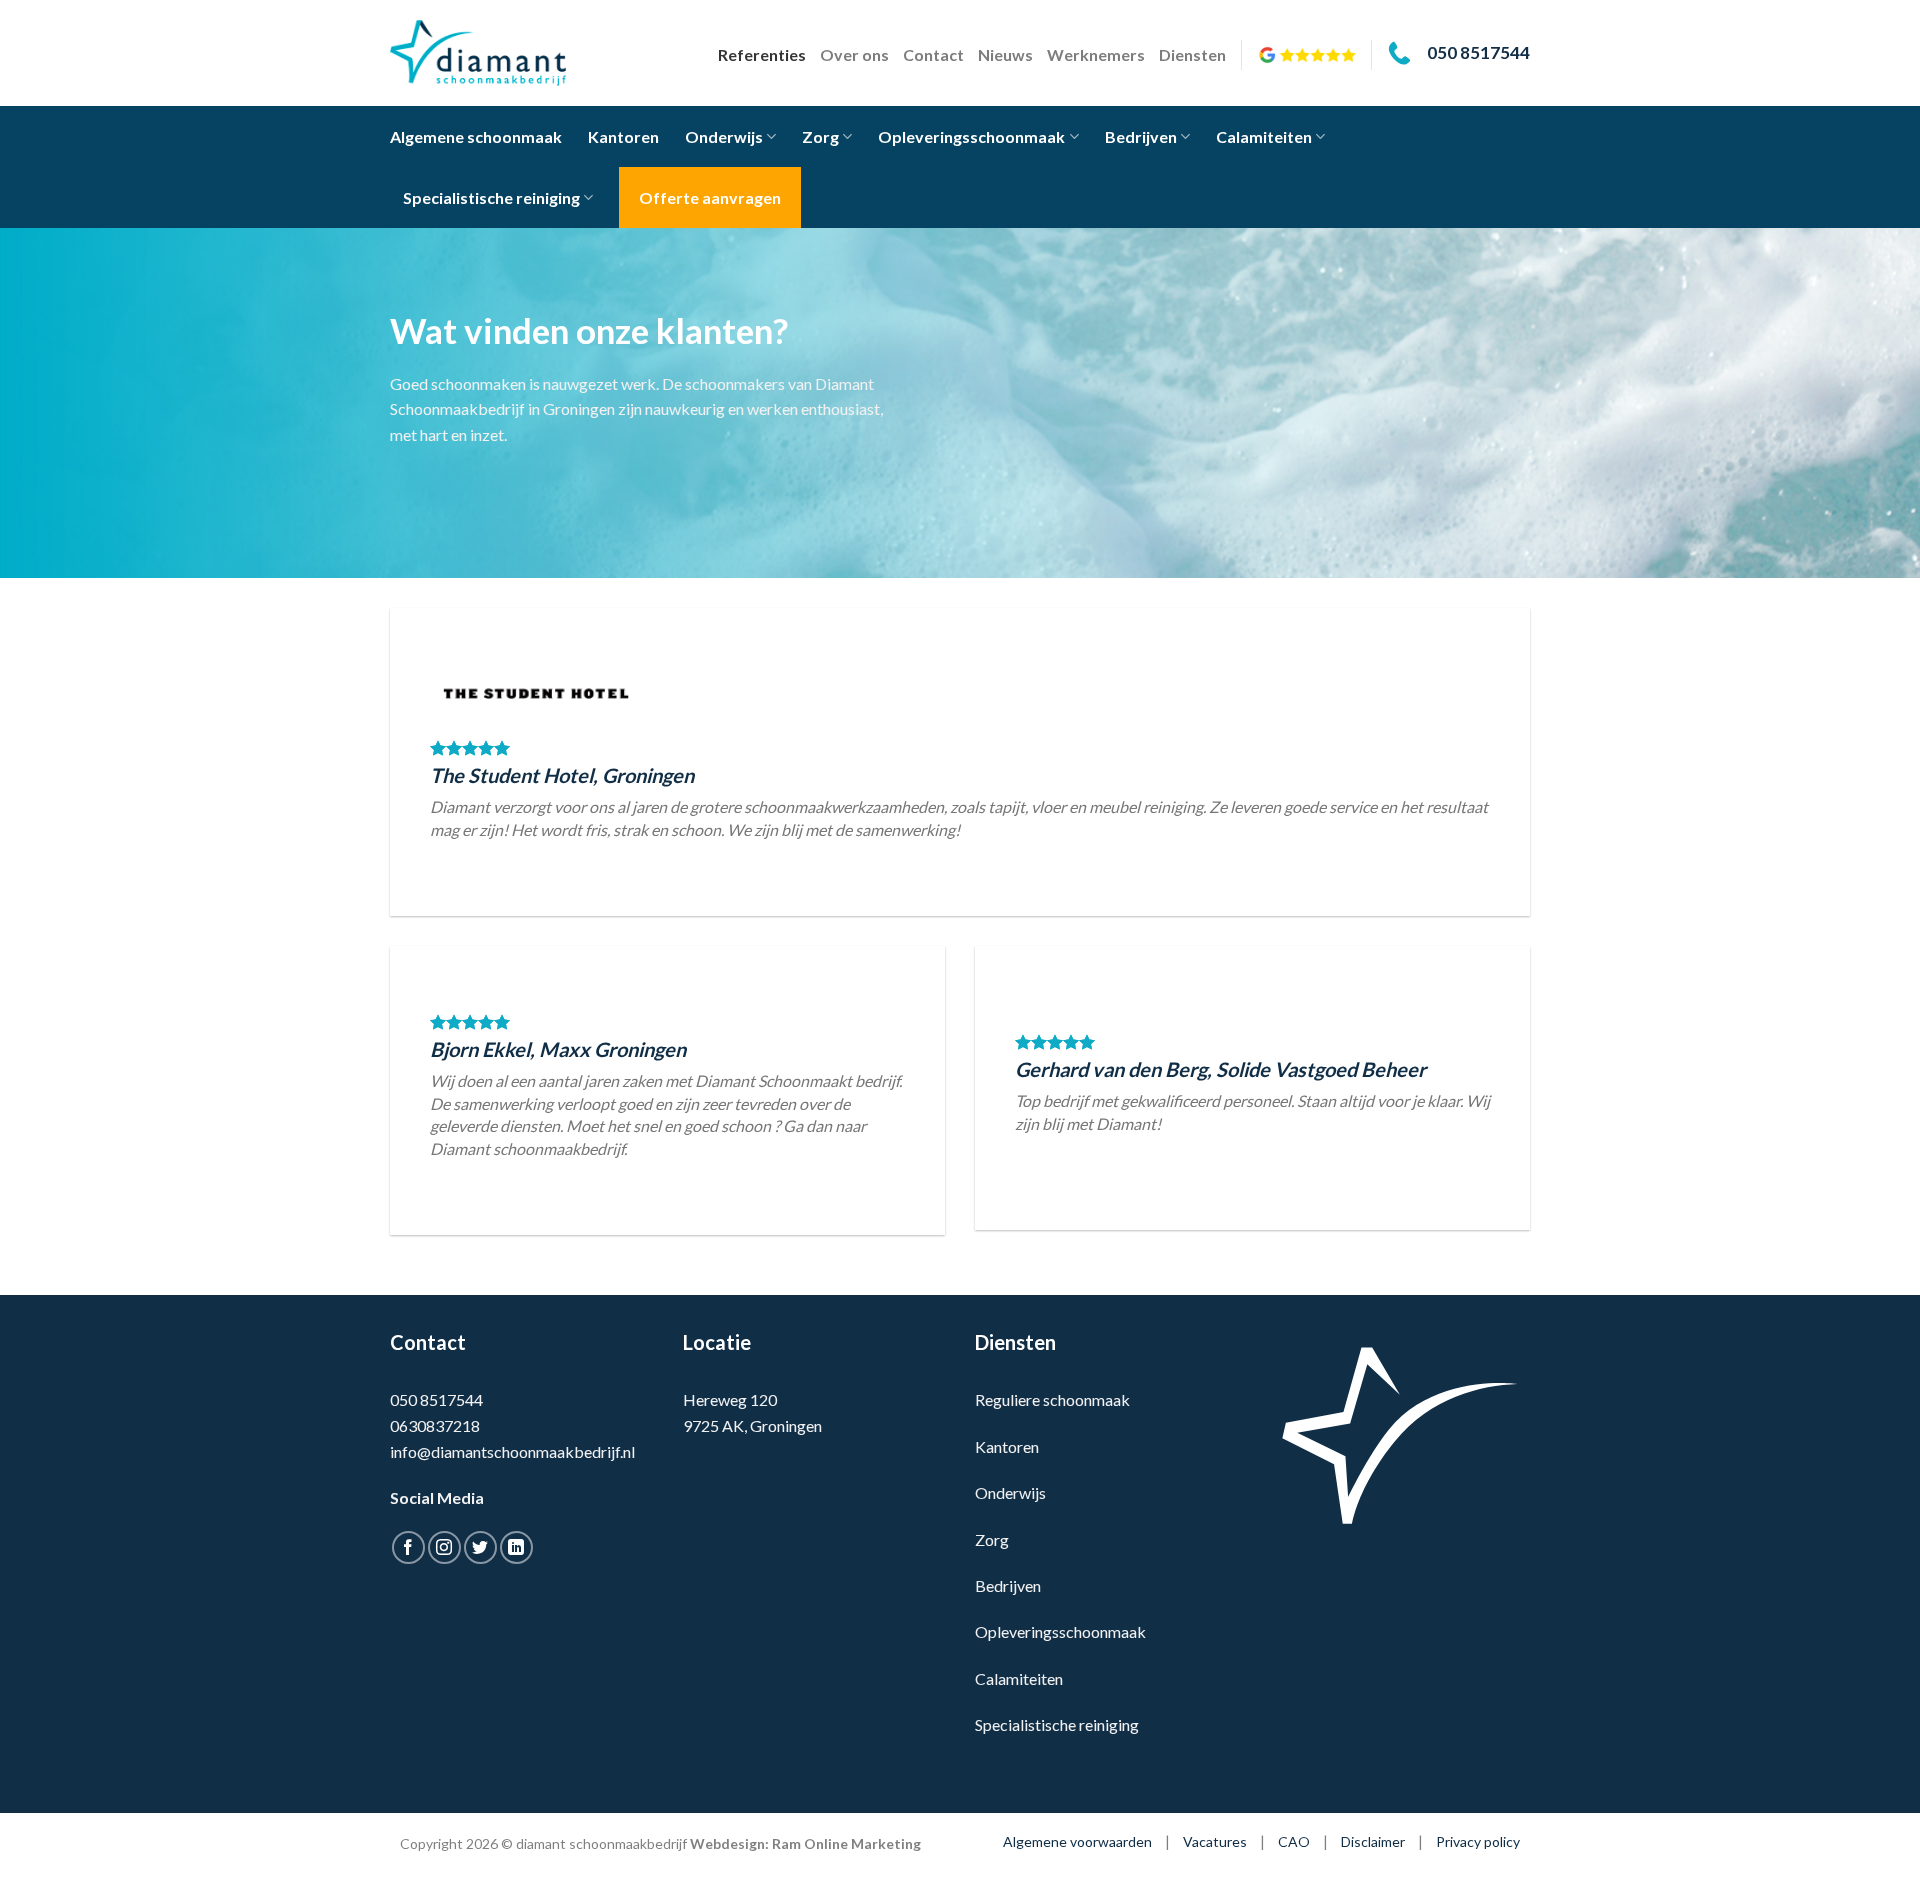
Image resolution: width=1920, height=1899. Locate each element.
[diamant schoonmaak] (490, 53)
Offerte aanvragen (710, 197)
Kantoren (623, 136)
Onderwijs (724, 136)
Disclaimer (1373, 1841)
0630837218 (435, 1425)
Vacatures (1215, 1841)
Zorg (820, 136)
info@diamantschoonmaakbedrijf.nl (512, 1451)
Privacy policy (1478, 1841)
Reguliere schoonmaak (1052, 1399)
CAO (1294, 1841)
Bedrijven (1141, 136)
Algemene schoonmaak (476, 136)
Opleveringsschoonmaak (971, 136)
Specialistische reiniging (491, 197)
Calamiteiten (1264, 136)
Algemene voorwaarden (1077, 1841)
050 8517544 (436, 1399)
